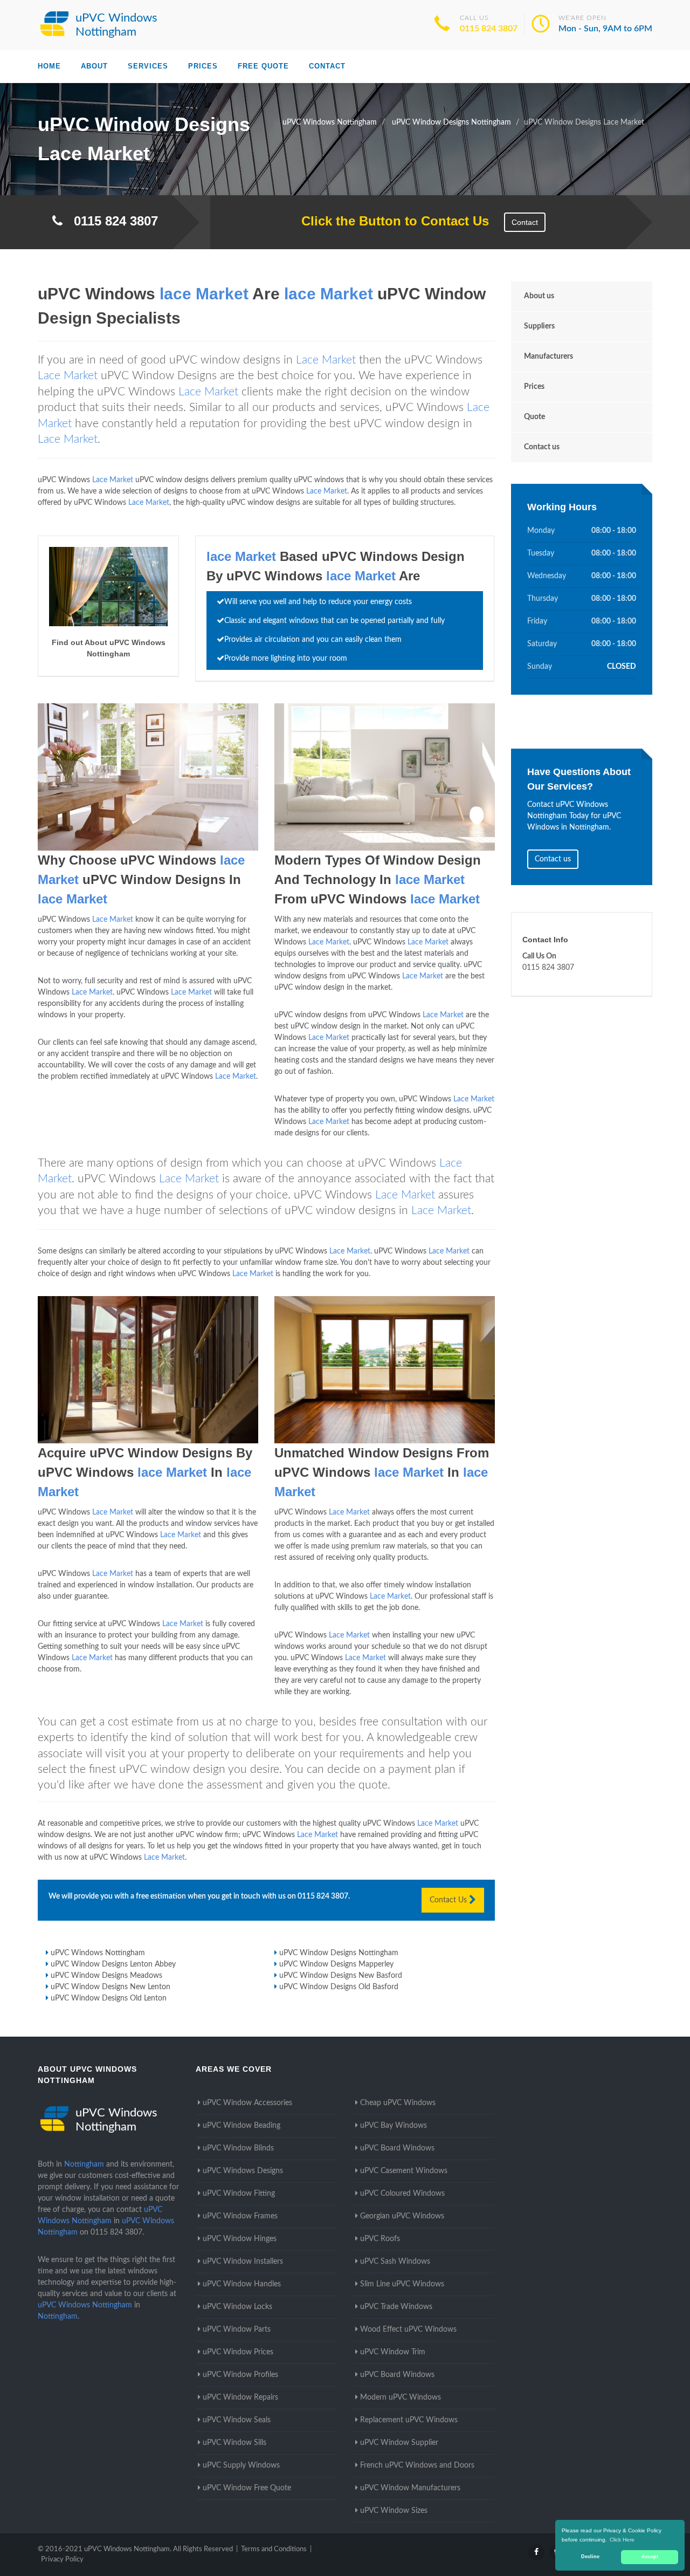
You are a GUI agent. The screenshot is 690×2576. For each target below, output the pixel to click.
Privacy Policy (62, 2560)
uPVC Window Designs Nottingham (339, 1953)
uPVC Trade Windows (396, 2307)
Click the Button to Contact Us (389, 221)
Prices (203, 66)
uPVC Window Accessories (247, 2103)
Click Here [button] (622, 2540)
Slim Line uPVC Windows (402, 2284)
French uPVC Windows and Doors (417, 2465)
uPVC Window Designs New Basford (341, 1976)
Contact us (542, 447)
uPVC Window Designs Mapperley (336, 1964)
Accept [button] (650, 2557)
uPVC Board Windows (397, 2148)
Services (148, 66)
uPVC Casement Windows (404, 2171)
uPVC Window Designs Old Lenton (109, 1998)
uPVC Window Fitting (239, 2194)
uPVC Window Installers (243, 2262)
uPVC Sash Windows (395, 2262)
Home (49, 66)
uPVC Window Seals (237, 2420)
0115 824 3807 (489, 29)
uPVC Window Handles (242, 2284)
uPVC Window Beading (241, 2126)
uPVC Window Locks (237, 2307)
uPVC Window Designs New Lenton (111, 1987)
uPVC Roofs (380, 2239)
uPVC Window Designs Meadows (106, 1976)
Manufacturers (548, 357)
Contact (327, 66)
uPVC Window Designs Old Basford (339, 1987)
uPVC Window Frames (240, 2216)
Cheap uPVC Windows (398, 2103)
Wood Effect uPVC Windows (408, 2330)
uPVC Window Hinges (240, 2239)
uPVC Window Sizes (394, 2511)
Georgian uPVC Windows (402, 2216)
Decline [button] (590, 2557)
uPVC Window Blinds (238, 2148)
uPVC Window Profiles (240, 2375)
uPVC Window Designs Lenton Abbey (113, 1964)
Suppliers (539, 326)
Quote (534, 417)
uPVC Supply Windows (241, 2465)
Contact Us (449, 1900)
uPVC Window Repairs (240, 2397)
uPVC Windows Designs (243, 2171)
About (94, 66)
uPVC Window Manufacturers (410, 2488)
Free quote (263, 66)
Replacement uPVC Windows (409, 2420)
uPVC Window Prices (238, 2352)
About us (539, 296)
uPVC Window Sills (234, 2443)
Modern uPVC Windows (401, 2397)
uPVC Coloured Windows (402, 2194)
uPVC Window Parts (237, 2330)
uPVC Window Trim (393, 2352)
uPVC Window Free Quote (247, 2488)
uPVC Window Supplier (399, 2443)
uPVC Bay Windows (394, 2126)
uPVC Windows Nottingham (98, 1953)
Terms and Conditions (274, 2549)
